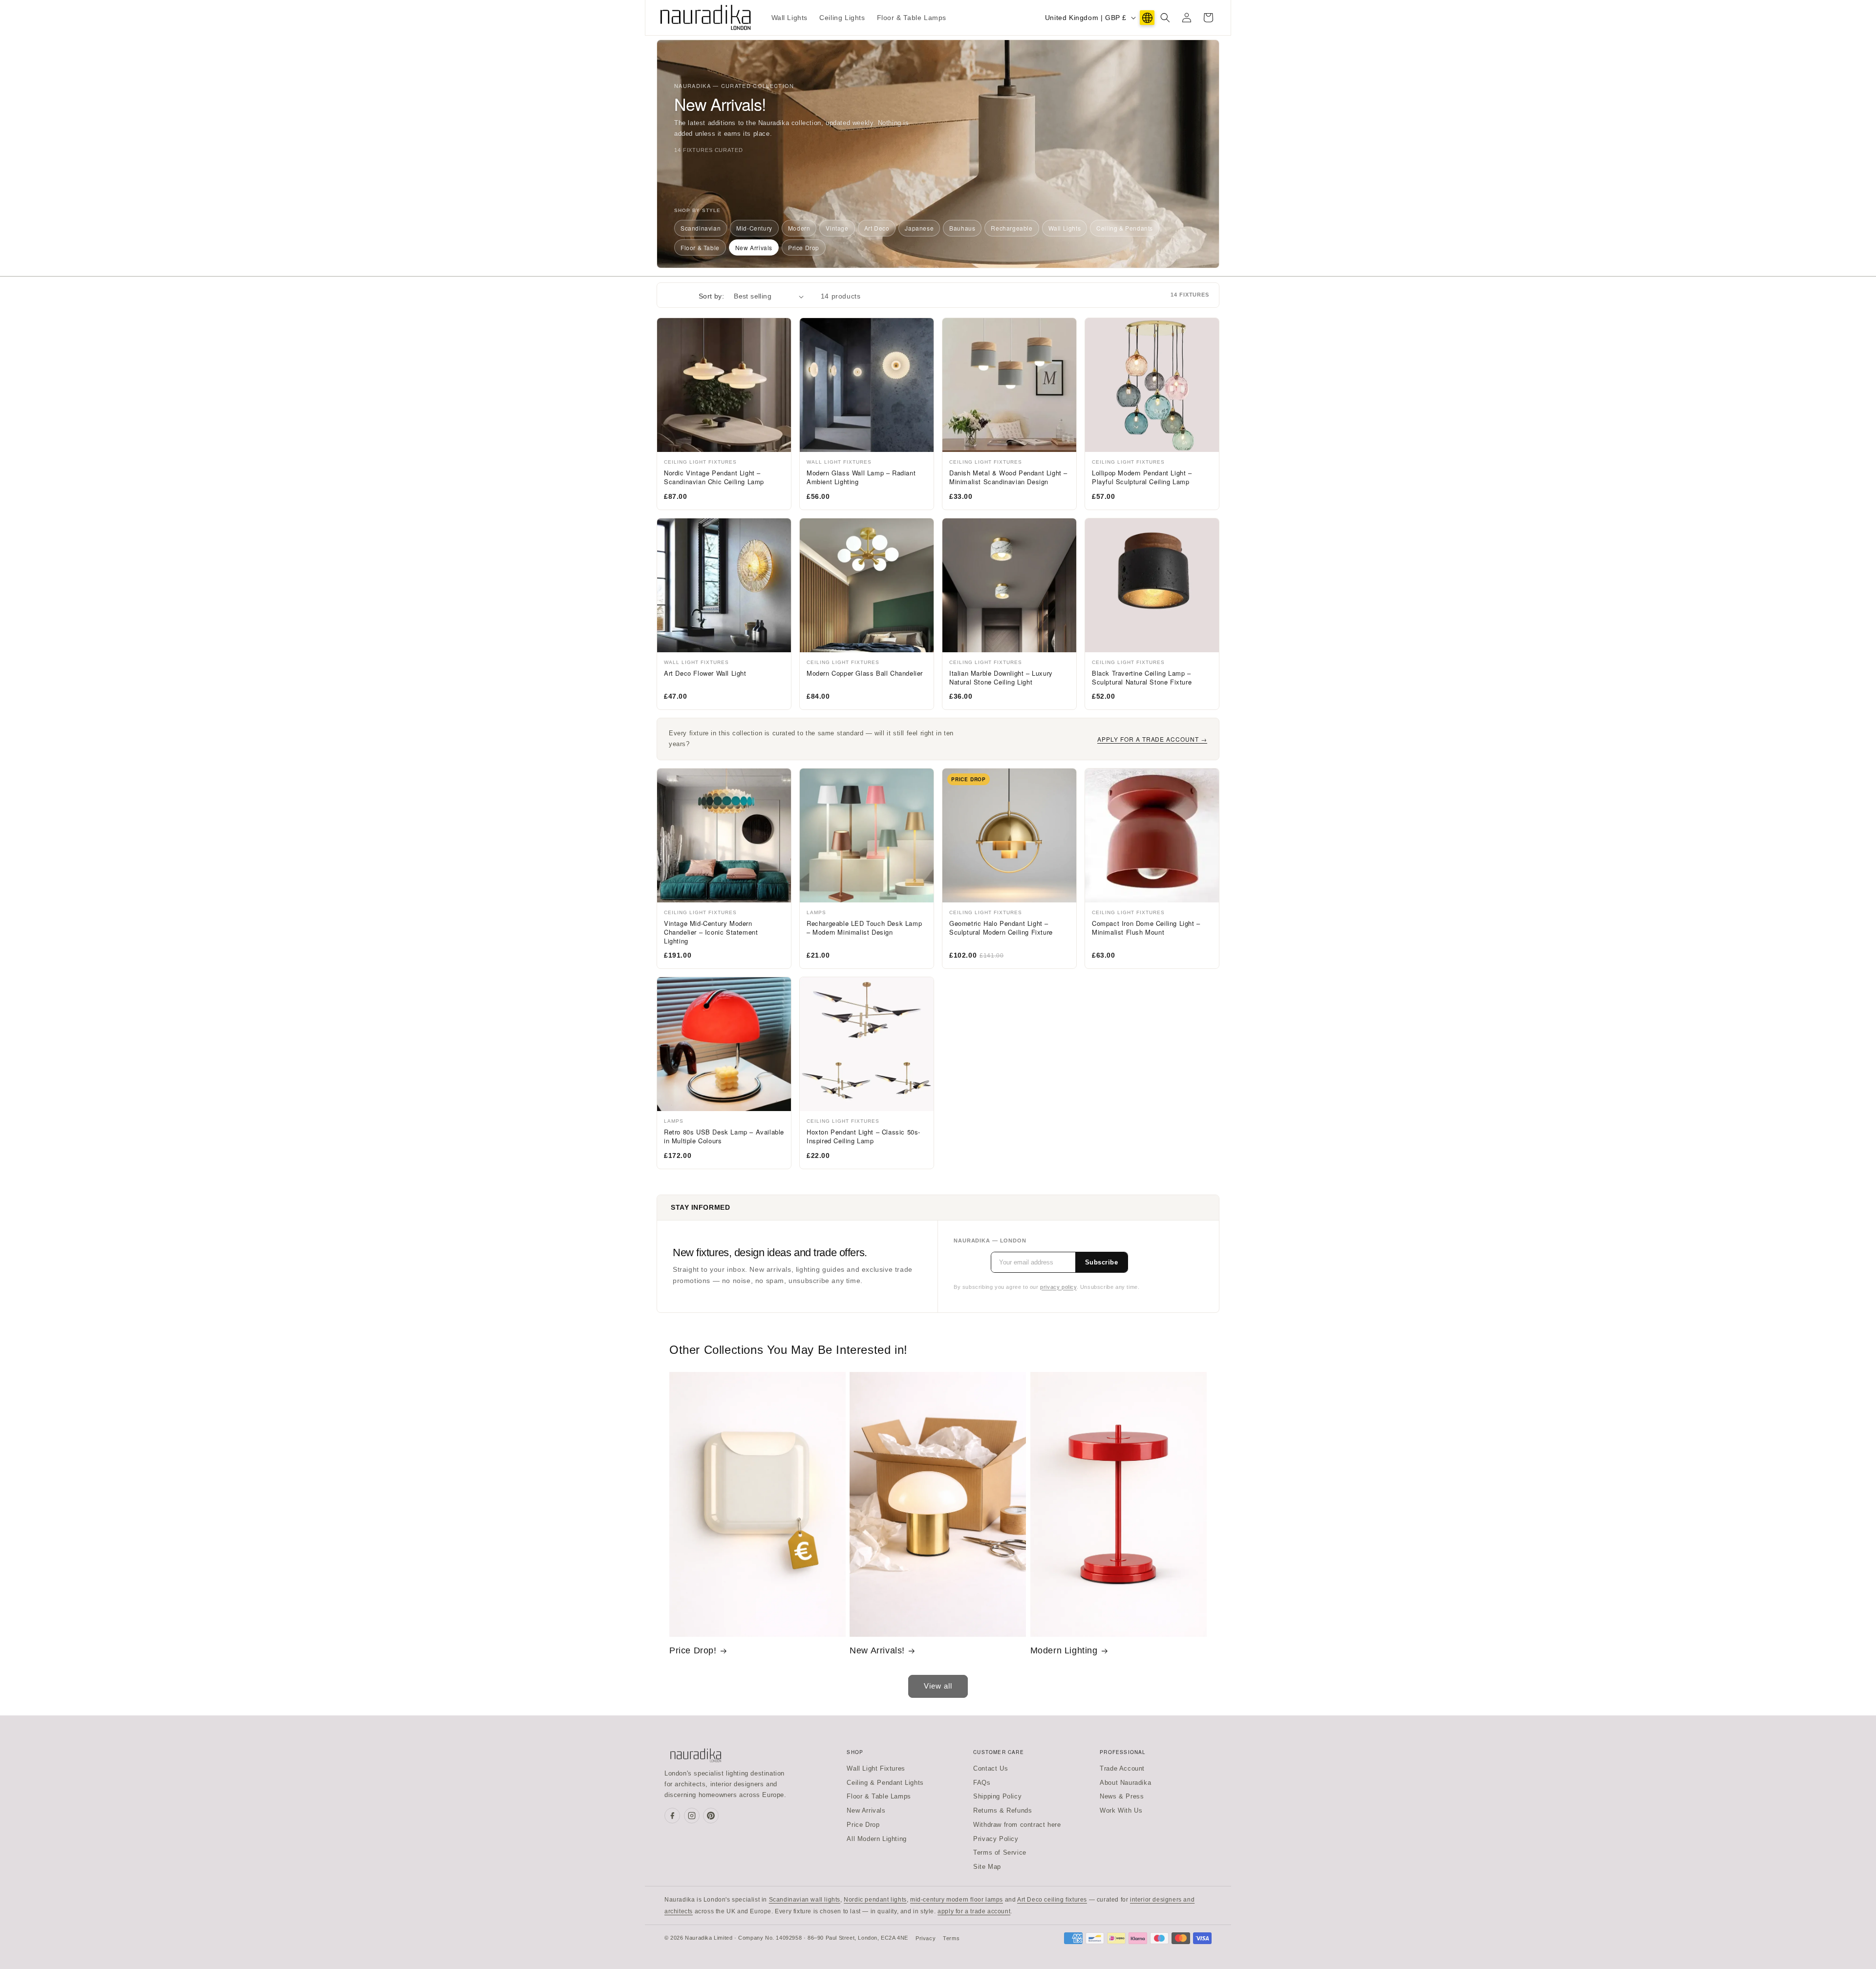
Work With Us (1121, 1810)
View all (938, 1686)
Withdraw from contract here (1017, 1825)
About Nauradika (1125, 1783)
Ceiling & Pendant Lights (885, 1783)
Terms (951, 1938)
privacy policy (1058, 1287)
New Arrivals (754, 247)
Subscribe (1102, 1262)
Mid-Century (754, 228)
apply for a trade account (974, 1911)
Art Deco (877, 228)
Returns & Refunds (1002, 1810)
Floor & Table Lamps (879, 1796)
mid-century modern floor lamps (957, 1900)
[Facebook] (672, 1816)
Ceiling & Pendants (1125, 228)
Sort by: (711, 296)
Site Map (987, 1867)
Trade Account (1122, 1768)
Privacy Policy (996, 1839)
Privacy (926, 1938)
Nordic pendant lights (875, 1900)
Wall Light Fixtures (876, 1768)
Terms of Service (1000, 1852)
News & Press (1122, 1796)
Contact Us (991, 1768)
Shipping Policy (997, 1796)
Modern (799, 228)
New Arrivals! (877, 1650)
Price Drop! (693, 1650)
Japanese (919, 228)
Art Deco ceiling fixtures (1052, 1900)
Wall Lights (1065, 228)
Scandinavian (701, 228)
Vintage (837, 228)
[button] (1165, 18)
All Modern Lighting (876, 1839)
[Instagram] (692, 1816)
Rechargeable (1012, 228)
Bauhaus (962, 228)
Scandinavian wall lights (805, 1900)
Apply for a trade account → (1152, 739)
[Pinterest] (711, 1816)
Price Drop (804, 247)
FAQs (982, 1783)
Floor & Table (700, 247)
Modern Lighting (1064, 1650)
